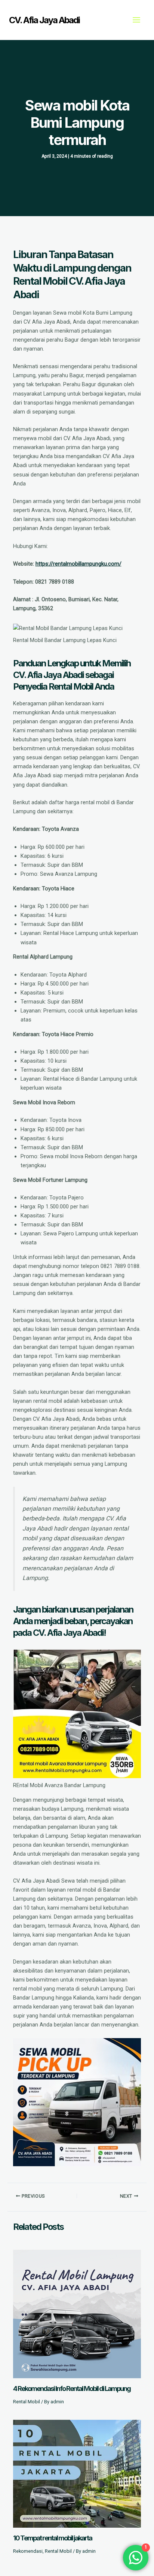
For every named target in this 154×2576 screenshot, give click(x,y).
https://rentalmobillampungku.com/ (78, 564)
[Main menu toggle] (136, 20)
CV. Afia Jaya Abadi (44, 20)
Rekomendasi (28, 2551)
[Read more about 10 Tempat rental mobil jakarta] (77, 2473)
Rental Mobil (27, 2402)
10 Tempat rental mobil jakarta (53, 2538)
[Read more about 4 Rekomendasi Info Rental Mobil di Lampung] (77, 2313)
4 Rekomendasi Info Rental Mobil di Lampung (72, 2388)
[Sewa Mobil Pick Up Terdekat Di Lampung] (77, 2102)
